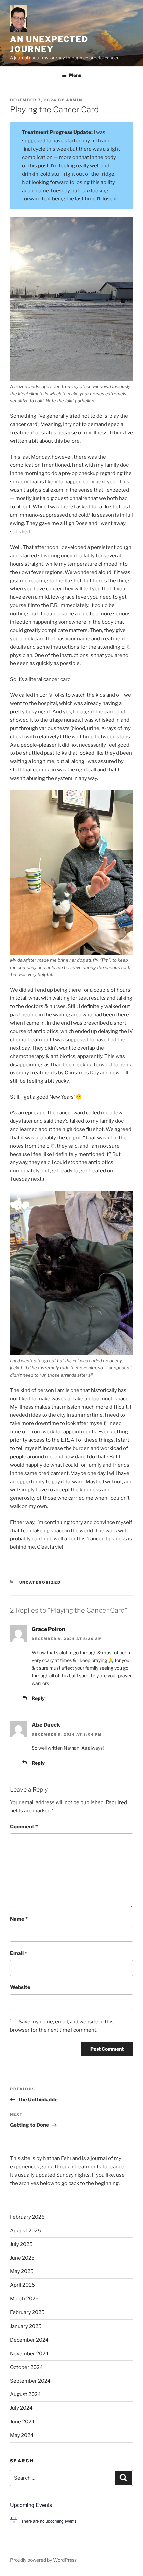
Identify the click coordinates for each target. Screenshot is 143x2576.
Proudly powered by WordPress (43, 2560)
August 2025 (25, 2231)
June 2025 (22, 2258)
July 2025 (21, 2244)
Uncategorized (40, 1582)
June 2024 (22, 2422)
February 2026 (27, 2217)
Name (19, 1919)
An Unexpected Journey (49, 44)
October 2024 (26, 2367)
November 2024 (29, 2354)
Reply (38, 1698)
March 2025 (24, 2299)
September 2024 (30, 2381)
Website (20, 1987)
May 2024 (22, 2435)
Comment (24, 1827)
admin (74, 100)
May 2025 (22, 2271)
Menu (75, 75)
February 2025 (27, 2312)
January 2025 (26, 2326)
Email (18, 1953)
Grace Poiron (48, 1629)
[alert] (71, 2521)
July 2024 (21, 2408)
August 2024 (25, 2394)
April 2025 (22, 2285)
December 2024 (29, 2340)
